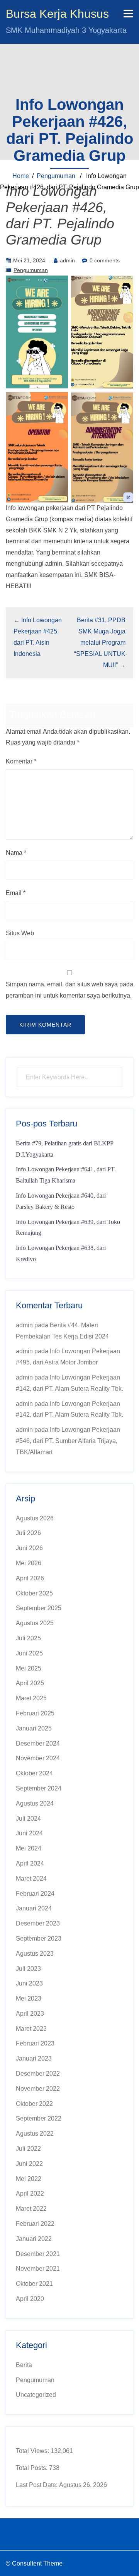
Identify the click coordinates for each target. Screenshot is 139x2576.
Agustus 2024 (35, 1803)
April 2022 (30, 2193)
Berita (24, 2365)
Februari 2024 (35, 1894)
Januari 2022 (34, 2239)
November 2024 (38, 1758)
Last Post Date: (37, 2485)
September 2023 (39, 1938)
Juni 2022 (29, 2164)
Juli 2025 (28, 1638)
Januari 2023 (34, 2058)
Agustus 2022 (35, 2134)
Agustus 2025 (35, 1623)
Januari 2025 (34, 1728)
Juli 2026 (28, 1533)
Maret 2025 (31, 1698)
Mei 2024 (29, 1848)
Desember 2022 (38, 2074)
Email (16, 893)
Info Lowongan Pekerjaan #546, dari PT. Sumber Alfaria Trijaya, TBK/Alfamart (68, 1441)
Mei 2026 (29, 1563)
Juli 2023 (28, 1969)
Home (21, 176)
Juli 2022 (28, 2149)
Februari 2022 (35, 2224)
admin (67, 260)
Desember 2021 (38, 2254)
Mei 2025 (29, 1668)
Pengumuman (56, 176)
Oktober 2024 (34, 1773)
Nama (16, 853)
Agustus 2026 (35, 1518)
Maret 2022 (31, 2209)
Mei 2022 (29, 2179)
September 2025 (39, 1608)
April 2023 (30, 2014)
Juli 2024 (28, 1819)
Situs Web (20, 933)
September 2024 (39, 1788)
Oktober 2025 (34, 1593)
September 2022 (39, 2118)
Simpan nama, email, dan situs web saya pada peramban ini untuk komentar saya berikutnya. (69, 990)
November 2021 (38, 2269)
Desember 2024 (38, 1743)
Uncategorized (36, 2395)
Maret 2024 (31, 1879)
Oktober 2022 (34, 2104)
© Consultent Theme (34, 2563)
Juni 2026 (29, 1548)
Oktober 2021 (34, 2284)
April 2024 (30, 1863)
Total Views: (33, 2451)
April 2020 (30, 2299)
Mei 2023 (29, 1998)
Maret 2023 (31, 2029)
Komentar (21, 761)
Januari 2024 (34, 1908)
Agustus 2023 (35, 1954)
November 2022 (38, 2089)
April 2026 (30, 1578)
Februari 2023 (35, 2043)
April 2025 (30, 1683)
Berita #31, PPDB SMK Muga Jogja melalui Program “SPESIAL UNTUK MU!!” (100, 642)
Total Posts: (32, 2468)
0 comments (105, 260)
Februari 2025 (35, 1713)
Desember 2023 (38, 1923)
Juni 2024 (29, 1833)
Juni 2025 (29, 1653)
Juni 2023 (29, 1983)
